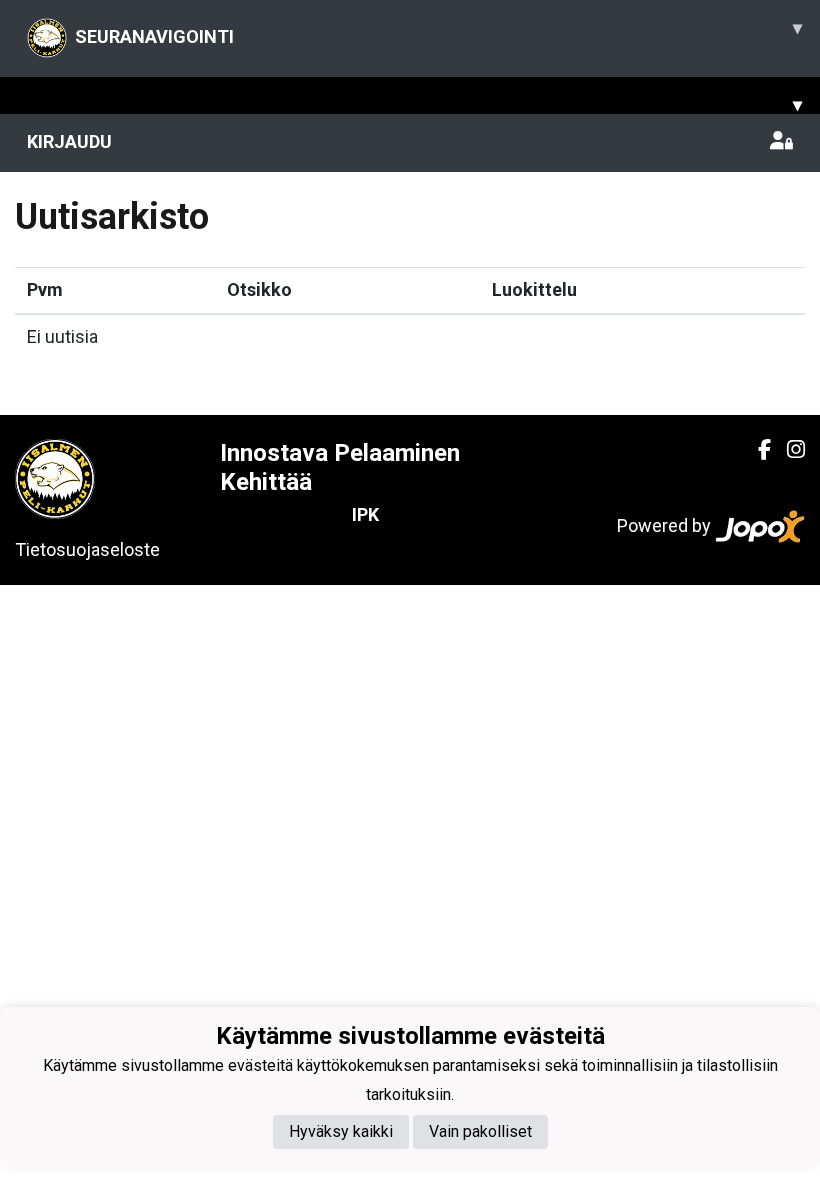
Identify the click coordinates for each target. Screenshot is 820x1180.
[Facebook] (756, 450)
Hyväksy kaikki (341, 1131)
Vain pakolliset (480, 1131)
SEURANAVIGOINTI (438, 32)
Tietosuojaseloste (87, 549)
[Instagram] (788, 450)
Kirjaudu (69, 141)
